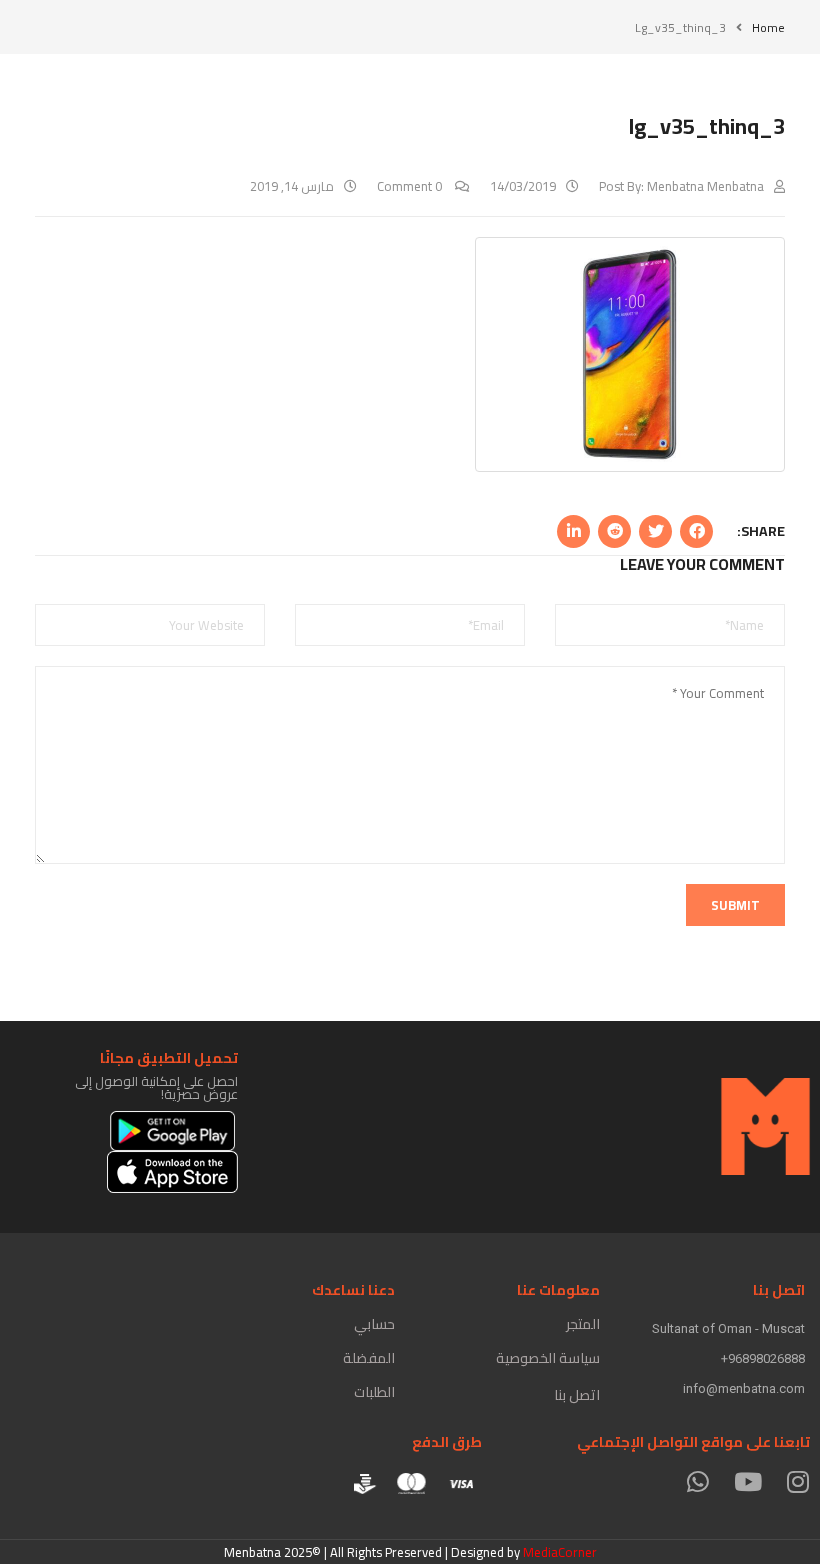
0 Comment (411, 186)
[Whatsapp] (697, 1481)
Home (768, 27)
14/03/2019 (523, 186)
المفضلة (369, 1358)
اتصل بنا (577, 1395)
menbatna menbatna (705, 186)
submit (735, 905)
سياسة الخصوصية (548, 1358)
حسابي (374, 1324)
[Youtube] (747, 1481)
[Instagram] (797, 1481)
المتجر (583, 1324)
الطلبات (374, 1392)
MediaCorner (560, 1552)
